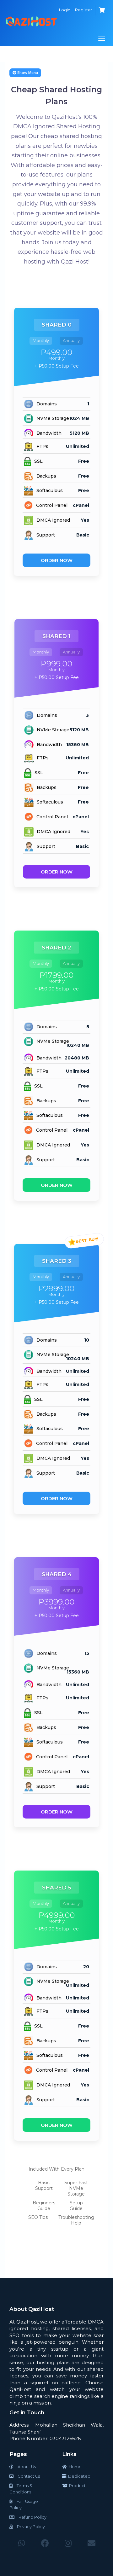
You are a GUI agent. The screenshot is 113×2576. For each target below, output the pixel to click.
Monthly (41, 340)
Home (74, 2467)
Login (65, 10)
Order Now (57, 560)
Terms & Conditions (21, 2489)
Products (77, 2486)
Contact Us (28, 2476)
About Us (26, 2467)
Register (84, 10)
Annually (71, 340)
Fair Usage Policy (24, 2504)
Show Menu (27, 73)
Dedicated (78, 2476)
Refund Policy (32, 2517)
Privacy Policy (30, 2527)
